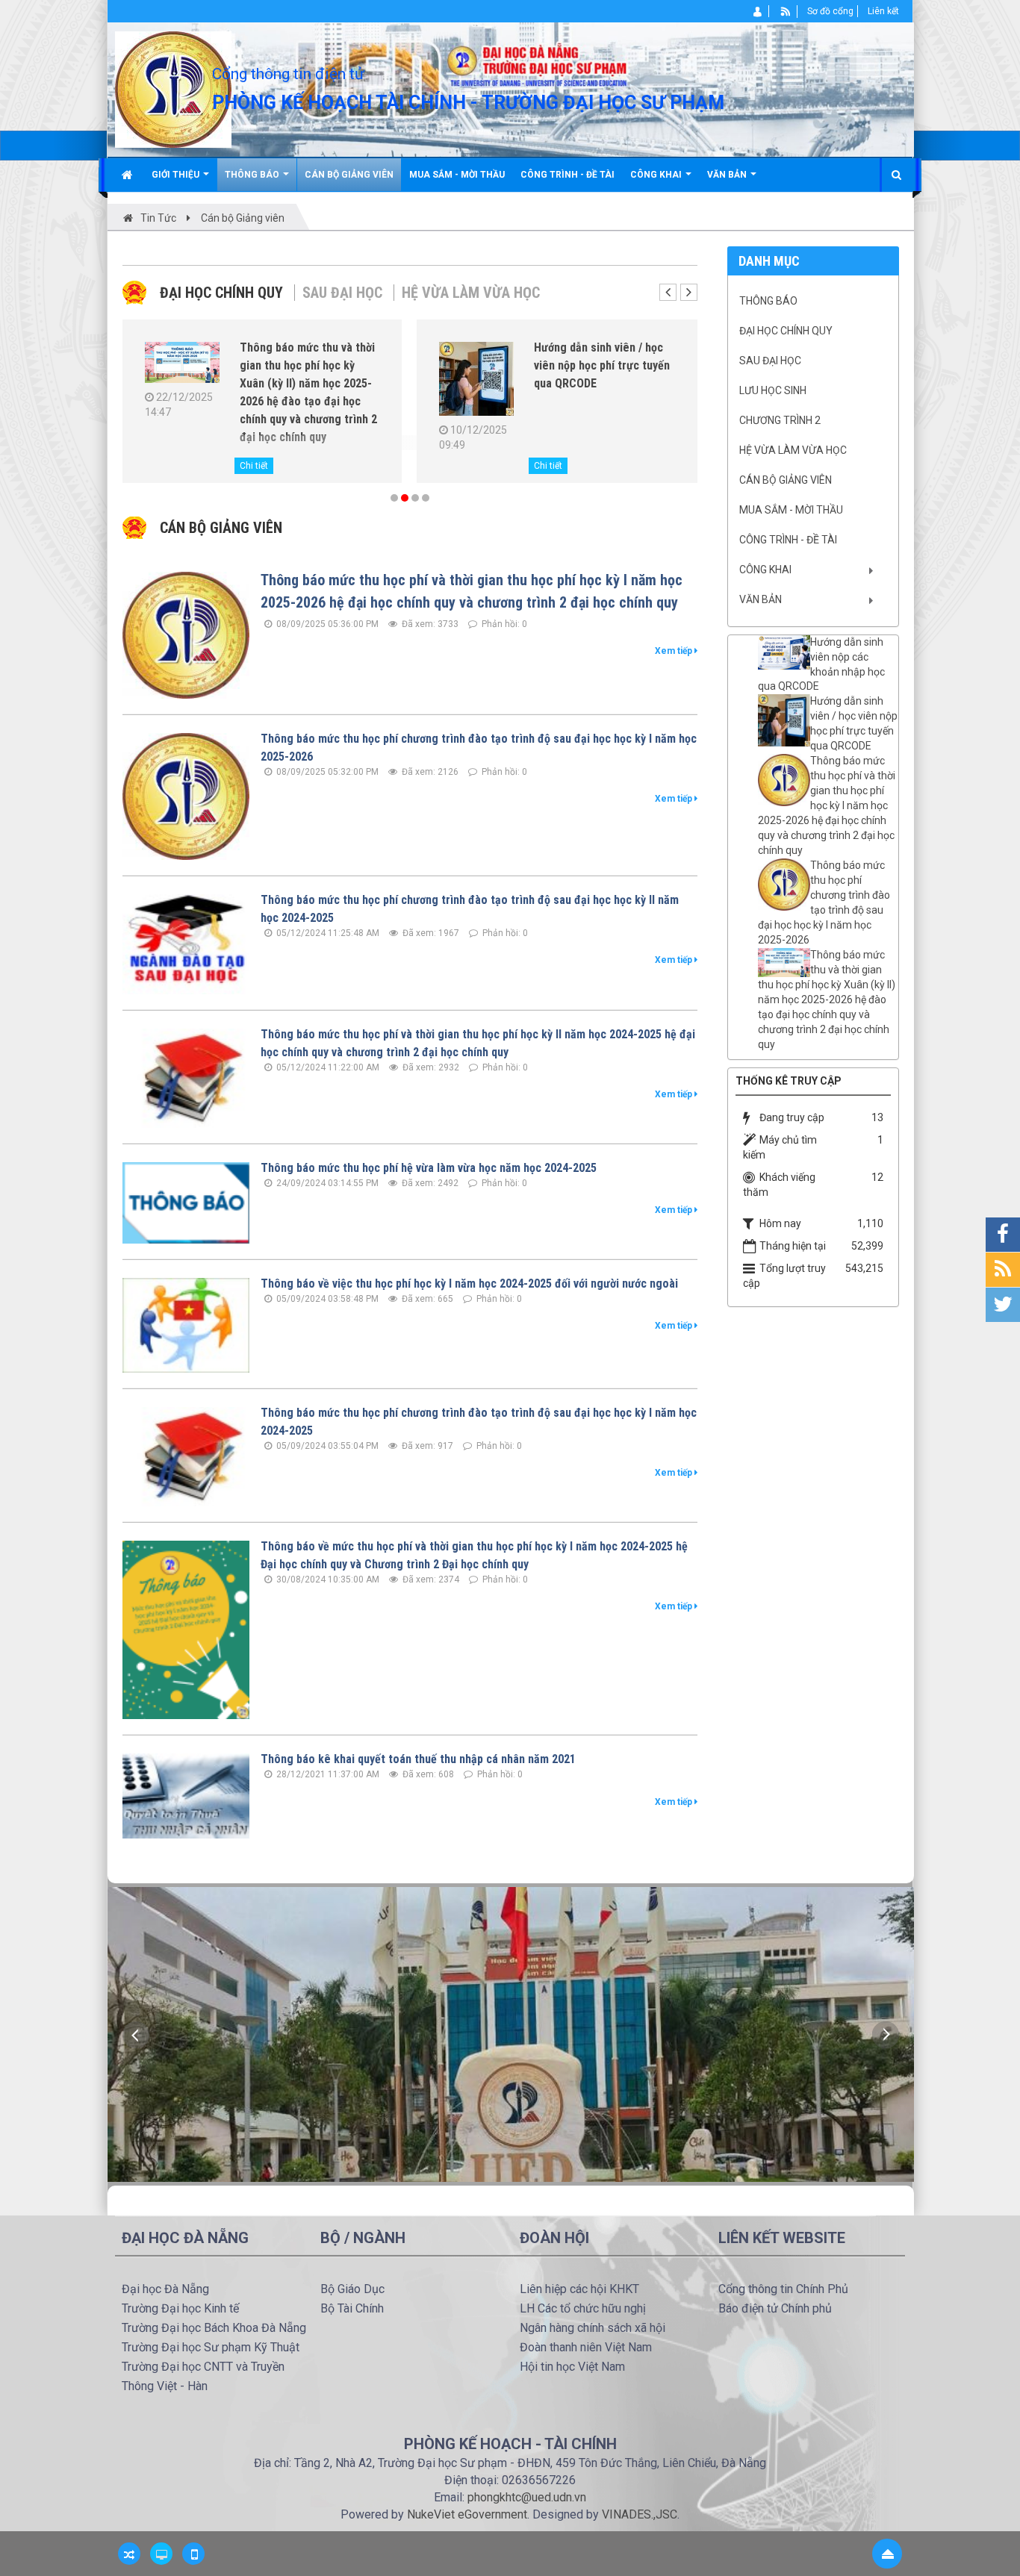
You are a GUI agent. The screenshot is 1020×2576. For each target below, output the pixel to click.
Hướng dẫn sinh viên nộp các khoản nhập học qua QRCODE (821, 664)
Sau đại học (342, 293)
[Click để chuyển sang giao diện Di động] (193, 2554)
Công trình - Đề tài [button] (567, 175)
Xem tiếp (675, 651)
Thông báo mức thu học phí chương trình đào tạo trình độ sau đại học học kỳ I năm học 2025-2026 (824, 902)
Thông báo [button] (253, 175)
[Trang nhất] (129, 175)
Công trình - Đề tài (788, 540)
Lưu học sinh (773, 390)
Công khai (765, 570)
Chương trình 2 (780, 420)
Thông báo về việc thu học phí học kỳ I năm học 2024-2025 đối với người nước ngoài (469, 1284)
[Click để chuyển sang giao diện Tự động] (129, 2554)
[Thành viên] (758, 11)
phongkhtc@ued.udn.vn (527, 2497)
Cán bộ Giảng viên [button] (349, 175)
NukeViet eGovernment (467, 2514)
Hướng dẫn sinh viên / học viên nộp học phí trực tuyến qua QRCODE (854, 723)
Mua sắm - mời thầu (791, 510)
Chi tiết (254, 466)
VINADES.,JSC (640, 2514)
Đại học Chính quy (221, 293)
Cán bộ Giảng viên (786, 480)
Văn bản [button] (728, 175)
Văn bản (761, 599)
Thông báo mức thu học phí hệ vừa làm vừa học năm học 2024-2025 (429, 1168)
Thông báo (768, 301)
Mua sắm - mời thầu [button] (457, 175)
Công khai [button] (657, 175)
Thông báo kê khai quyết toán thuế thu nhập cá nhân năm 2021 (418, 1759)
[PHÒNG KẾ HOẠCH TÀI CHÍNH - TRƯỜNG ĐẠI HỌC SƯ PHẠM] (173, 89)
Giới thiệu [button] (177, 175)
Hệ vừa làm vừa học (471, 293)
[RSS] (786, 11)
